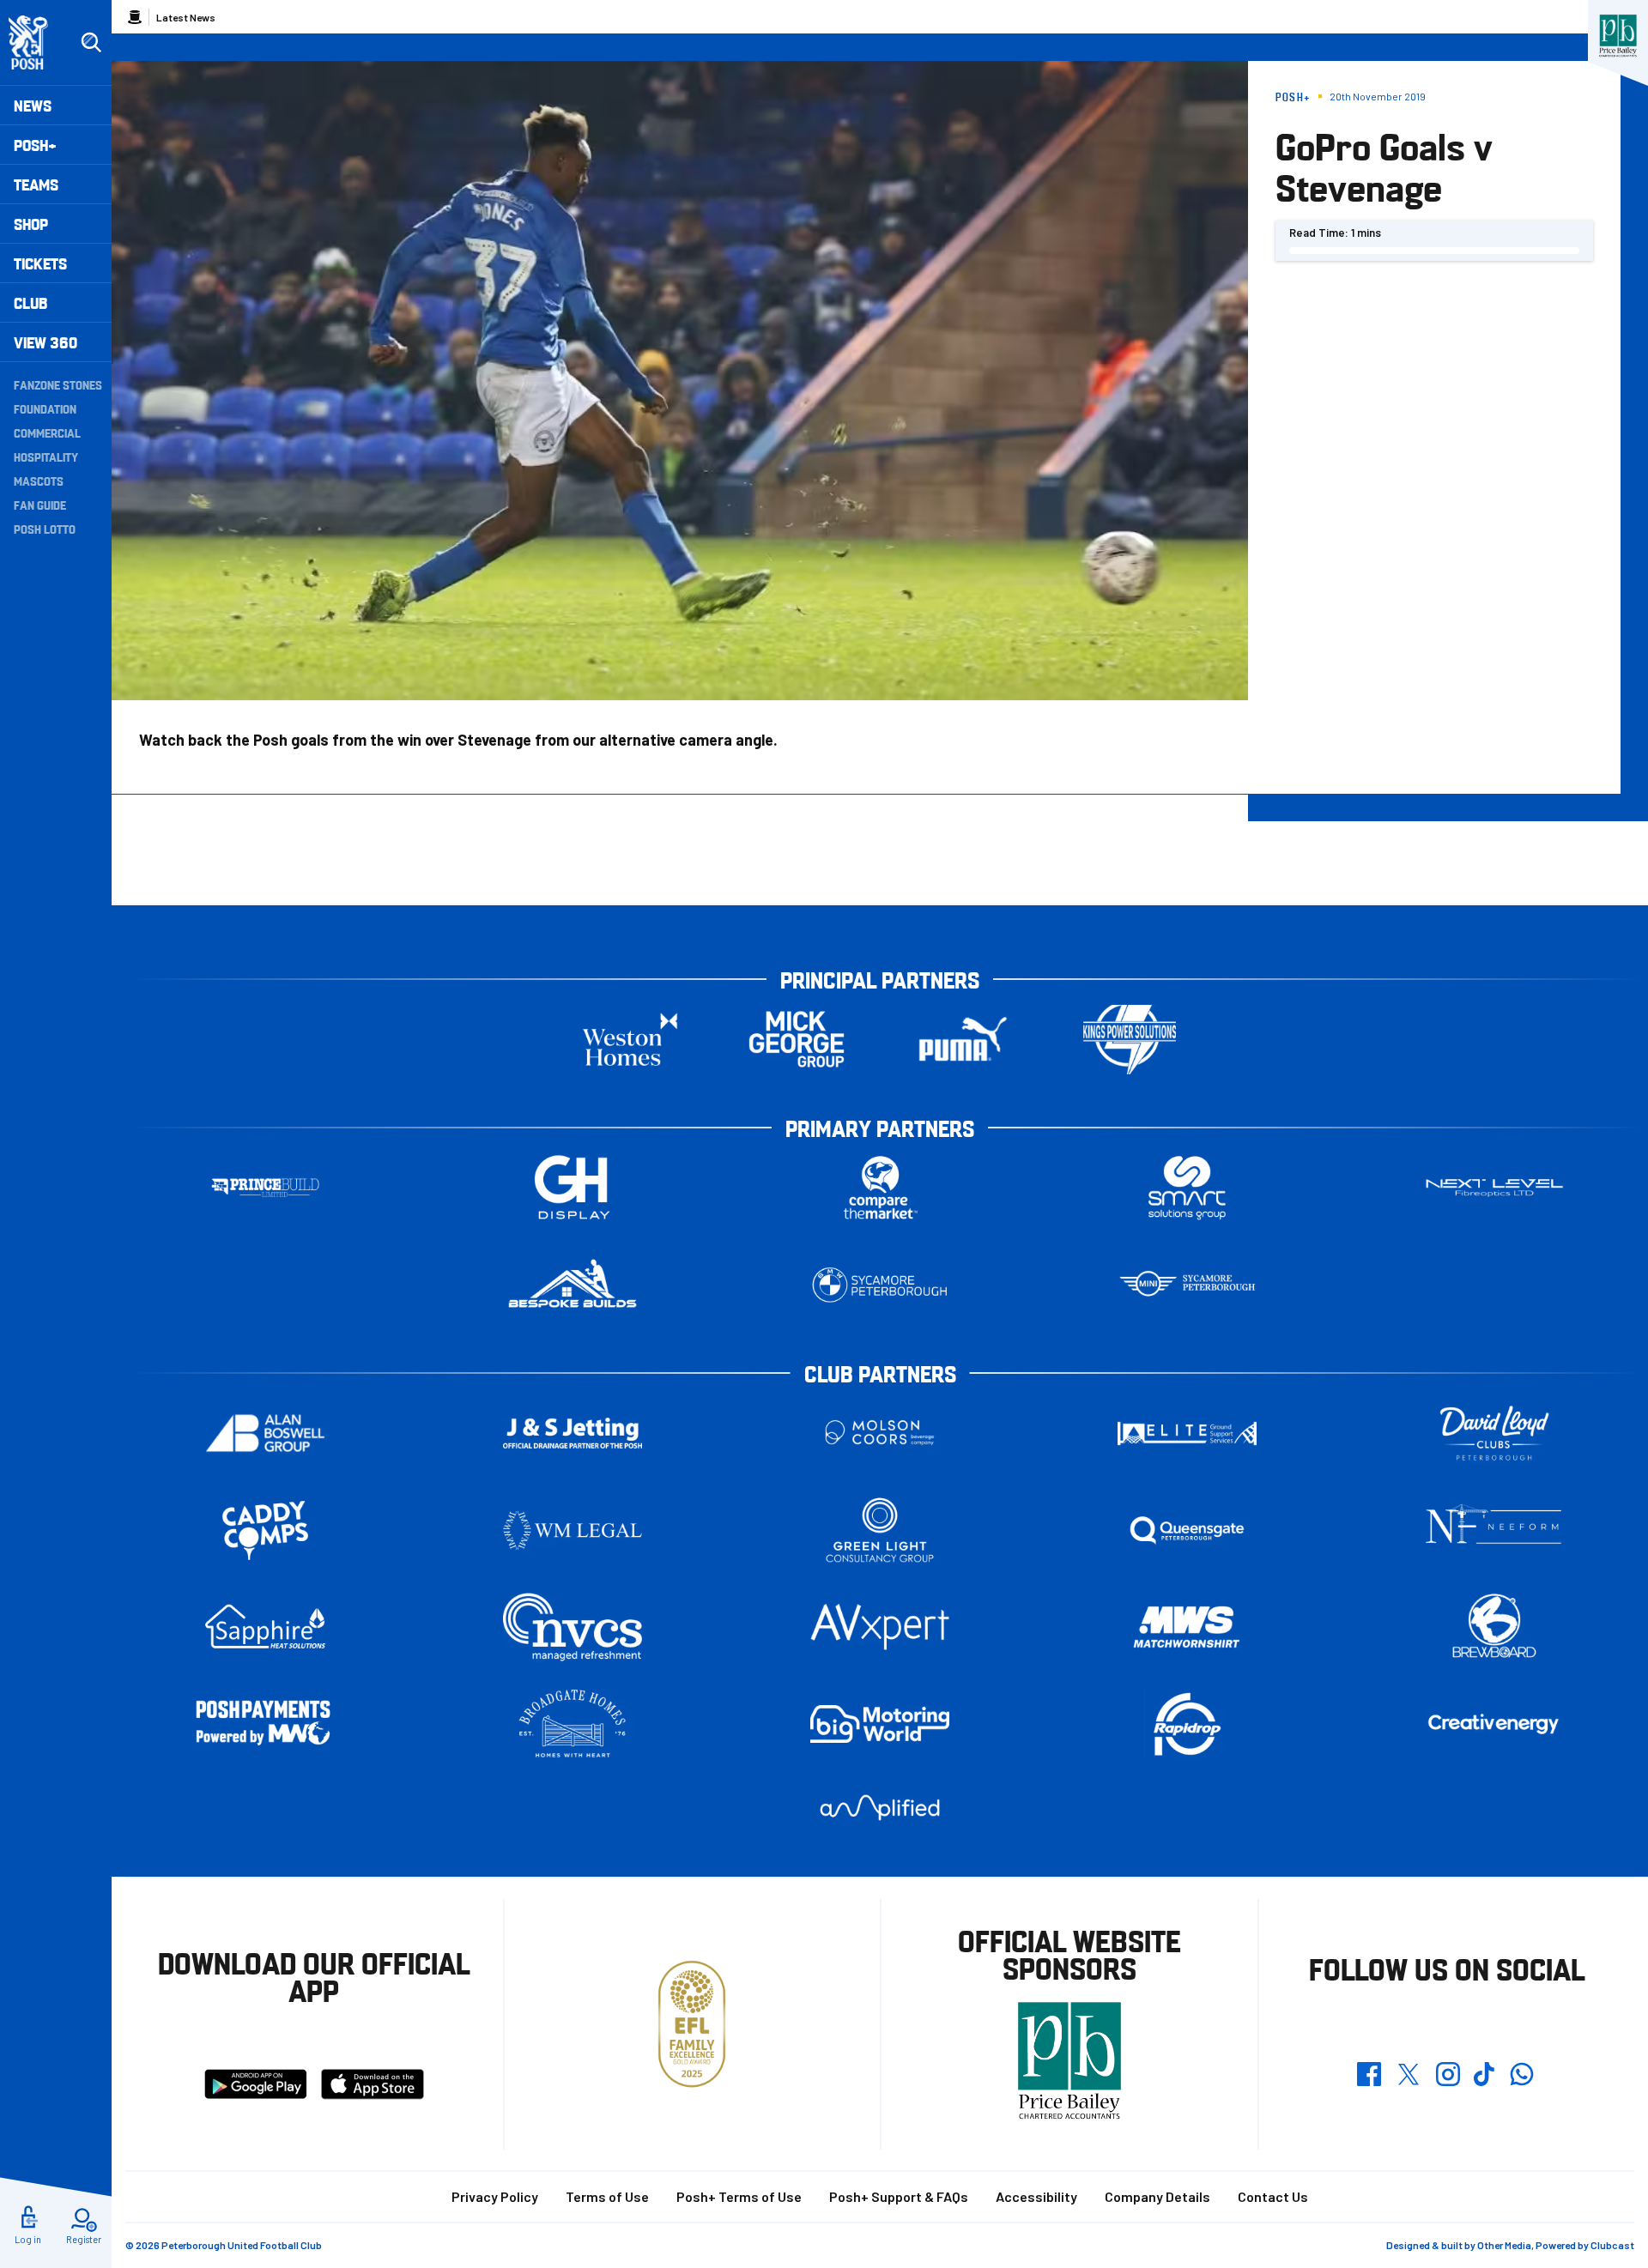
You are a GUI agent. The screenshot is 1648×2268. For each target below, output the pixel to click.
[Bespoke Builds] (573, 1285)
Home (135, 17)
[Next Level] (1494, 1188)
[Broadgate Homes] (573, 1724)
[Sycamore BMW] (880, 1285)
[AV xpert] (880, 1627)
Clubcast (1612, 2245)
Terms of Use (607, 2196)
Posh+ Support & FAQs (899, 2196)
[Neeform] (1494, 1530)
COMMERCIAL (47, 432)
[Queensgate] (1187, 1530)
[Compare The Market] (880, 1188)
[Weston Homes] (630, 1040)
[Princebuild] (265, 1188)
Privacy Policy (495, 2196)
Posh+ (35, 145)
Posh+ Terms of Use (739, 2196)
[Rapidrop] (1187, 1724)
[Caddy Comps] (265, 1530)
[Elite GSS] (1187, 1433)
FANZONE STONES (58, 384)
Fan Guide (40, 505)
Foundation (45, 408)
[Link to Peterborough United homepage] (36, 42)
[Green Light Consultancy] (880, 1530)
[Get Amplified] (880, 1808)
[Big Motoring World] (880, 1724)
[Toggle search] (91, 43)
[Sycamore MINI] (1187, 1285)
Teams (36, 184)
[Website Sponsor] (1618, 36)
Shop (31, 224)
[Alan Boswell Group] (265, 1433)
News (33, 105)
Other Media (1504, 2245)
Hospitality (46, 457)
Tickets (40, 263)
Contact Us (1273, 2196)
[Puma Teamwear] (963, 1040)
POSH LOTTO (45, 529)
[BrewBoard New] (1494, 1627)
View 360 (45, 342)
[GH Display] (573, 1188)
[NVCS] (573, 1627)
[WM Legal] (573, 1530)
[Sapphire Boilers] (265, 1627)
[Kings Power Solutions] (1130, 1040)
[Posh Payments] (265, 1724)
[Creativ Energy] (1494, 1724)
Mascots (39, 481)
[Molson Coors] (880, 1433)
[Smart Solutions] (1187, 1188)
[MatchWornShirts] (1187, 1627)
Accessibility (1036, 2196)
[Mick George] (797, 1040)
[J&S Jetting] (573, 1433)
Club (30, 302)
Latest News (186, 17)
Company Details (1157, 2196)
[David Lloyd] (1494, 1433)
